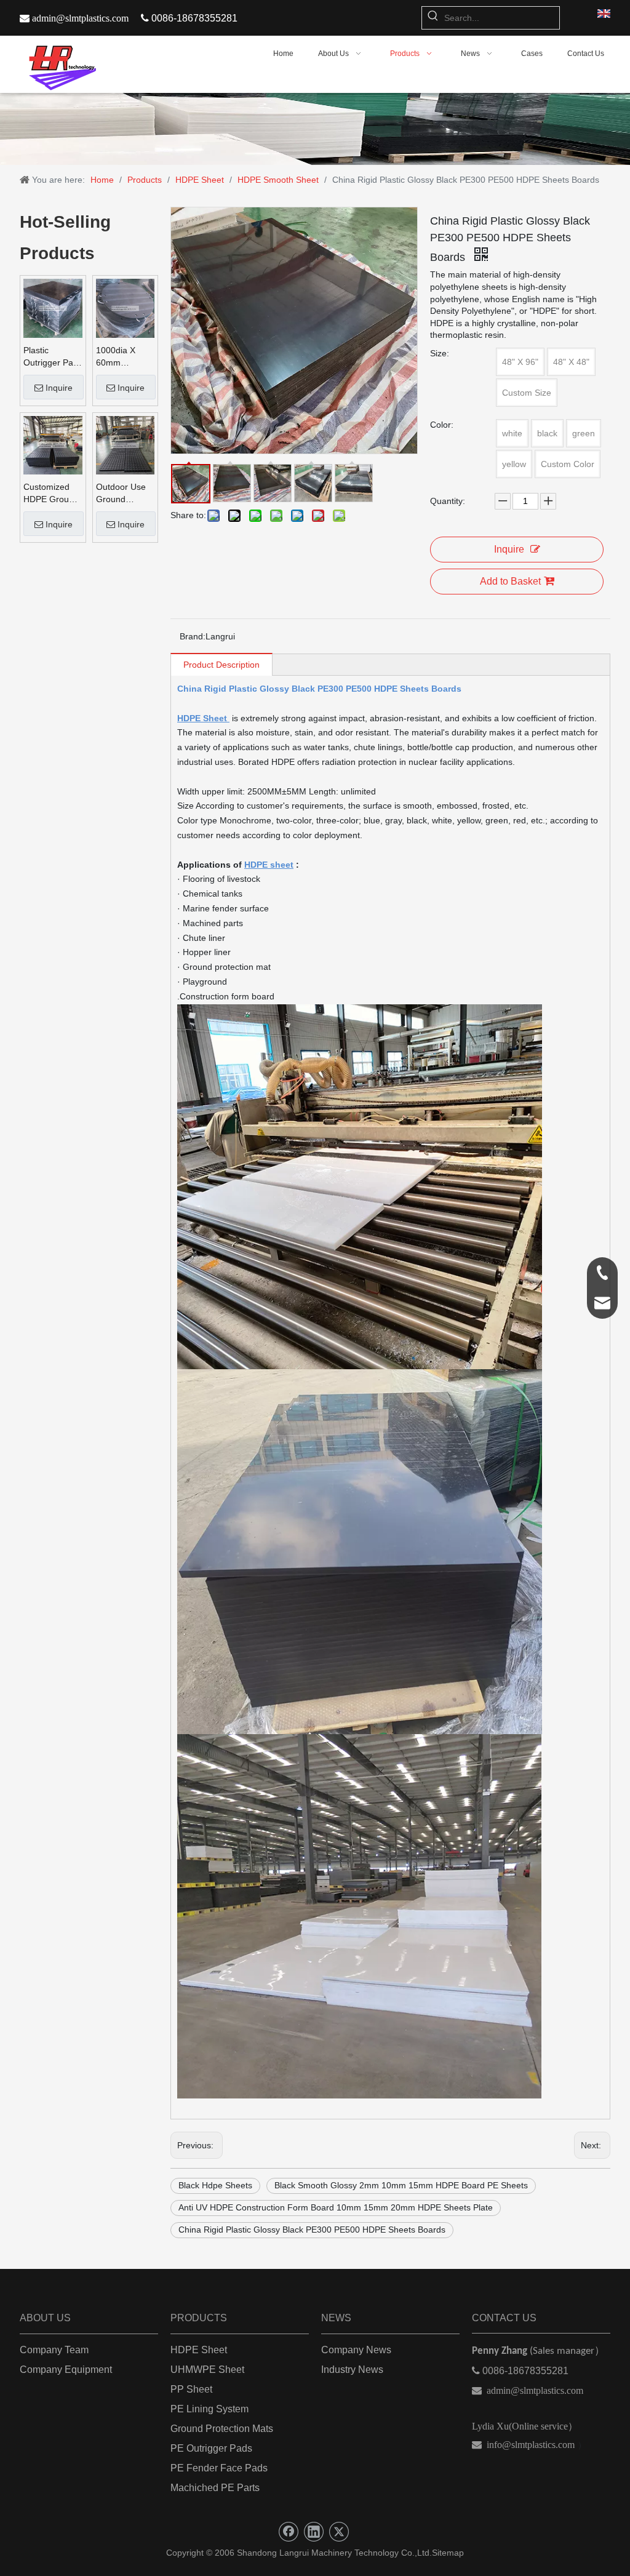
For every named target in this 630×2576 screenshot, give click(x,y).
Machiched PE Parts (215, 2488)
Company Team (54, 2350)
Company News (356, 2350)
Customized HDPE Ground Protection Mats (51, 494)
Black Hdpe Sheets (215, 2185)
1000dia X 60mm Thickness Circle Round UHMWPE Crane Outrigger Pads (121, 357)
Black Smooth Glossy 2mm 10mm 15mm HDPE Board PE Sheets (401, 2185)
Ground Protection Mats (222, 2429)
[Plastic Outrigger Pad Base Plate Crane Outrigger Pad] (53, 308)
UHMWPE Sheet (207, 2370)
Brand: (193, 636)
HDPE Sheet (199, 2350)
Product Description (221, 665)
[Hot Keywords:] (433, 18)
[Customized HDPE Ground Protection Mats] (53, 444)
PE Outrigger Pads (211, 2448)
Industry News (352, 2370)
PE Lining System (209, 2409)
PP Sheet (191, 2389)
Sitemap (448, 2553)
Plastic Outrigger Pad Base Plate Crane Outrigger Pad (51, 357)
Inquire (59, 388)
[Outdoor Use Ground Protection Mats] (126, 444)
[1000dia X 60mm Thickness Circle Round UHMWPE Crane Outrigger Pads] (126, 308)
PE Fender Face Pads (219, 2468)
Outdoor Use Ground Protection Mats (121, 494)
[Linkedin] (314, 2532)
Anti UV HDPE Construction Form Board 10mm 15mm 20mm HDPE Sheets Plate (336, 2207)
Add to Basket (510, 581)
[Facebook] (289, 2532)
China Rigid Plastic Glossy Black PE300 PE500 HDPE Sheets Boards (312, 2230)
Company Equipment (66, 2370)
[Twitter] (339, 2532)
